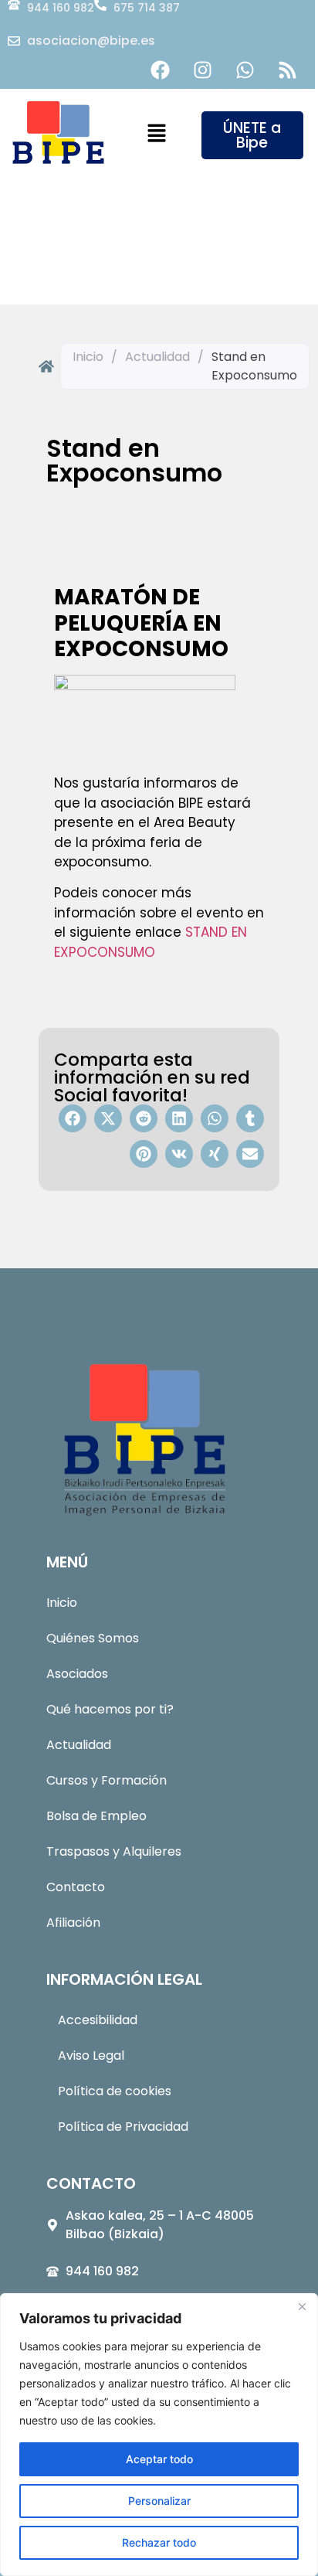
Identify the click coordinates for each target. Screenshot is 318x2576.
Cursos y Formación (107, 1780)
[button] (157, 134)
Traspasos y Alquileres (114, 1851)
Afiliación (73, 1923)
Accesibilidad (98, 2020)
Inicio (88, 357)
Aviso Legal (91, 2055)
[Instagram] (203, 70)
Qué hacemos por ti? (110, 1709)
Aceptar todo (159, 2459)
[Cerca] (302, 2306)
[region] (159, 2435)
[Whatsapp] (245, 70)
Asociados (77, 1674)
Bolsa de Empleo (96, 1816)
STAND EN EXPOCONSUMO (151, 942)
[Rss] (288, 70)
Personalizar (159, 2501)
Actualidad (157, 357)
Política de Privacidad (123, 2127)
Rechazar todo (159, 2542)
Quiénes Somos (93, 1638)
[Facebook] (161, 70)
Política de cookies (115, 2091)
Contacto (76, 1887)
